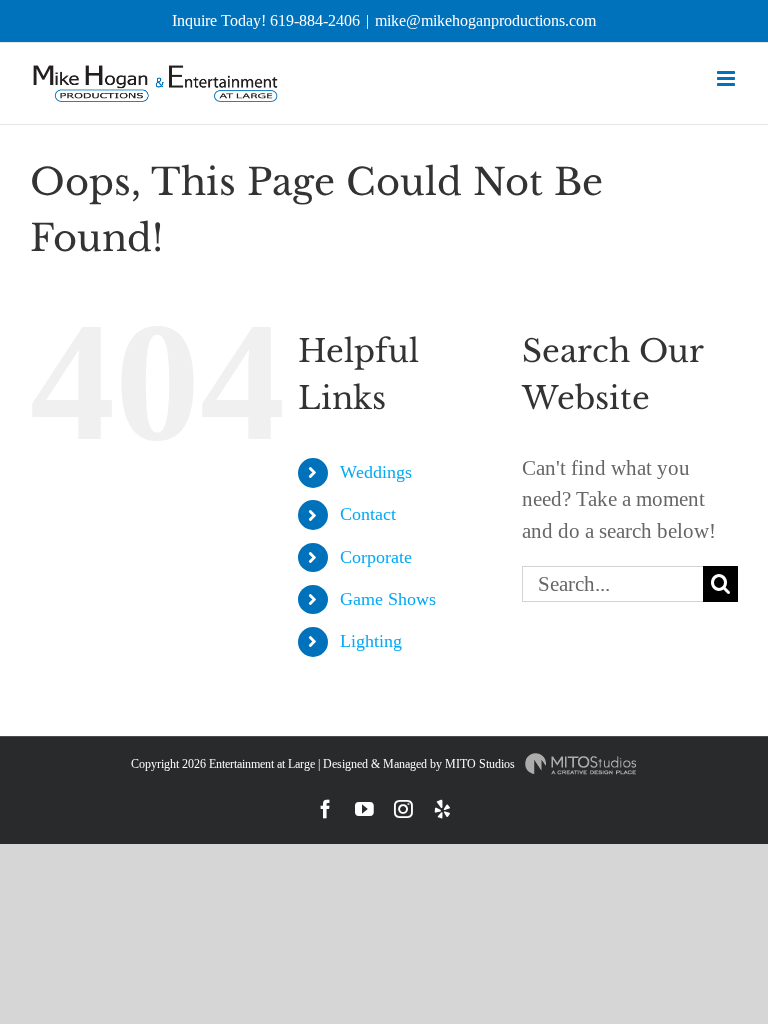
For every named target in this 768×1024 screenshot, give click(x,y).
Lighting (371, 641)
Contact (368, 514)
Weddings (376, 472)
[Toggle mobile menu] (727, 78)
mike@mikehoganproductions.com (485, 20)
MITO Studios (481, 764)
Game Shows (388, 599)
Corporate (376, 557)
